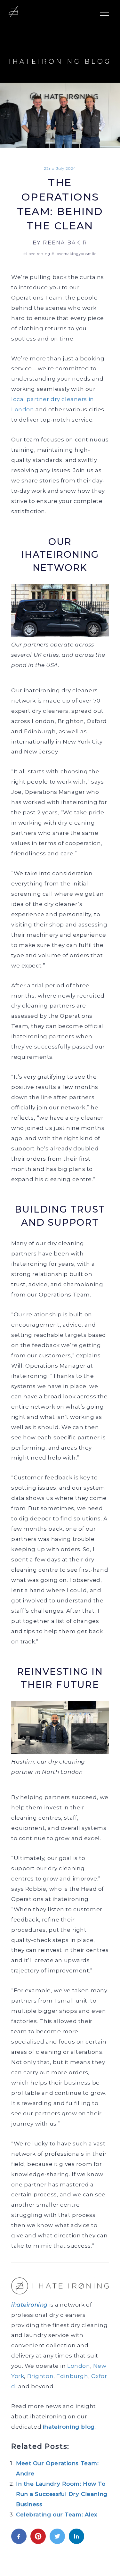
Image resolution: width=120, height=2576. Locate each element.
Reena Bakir (65, 243)
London (79, 2366)
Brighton (40, 2376)
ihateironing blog (69, 2427)
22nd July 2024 (60, 168)
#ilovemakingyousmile (74, 254)
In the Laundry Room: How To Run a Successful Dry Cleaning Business (62, 2494)
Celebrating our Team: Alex (57, 2514)
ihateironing (29, 2305)
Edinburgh (72, 2376)
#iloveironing (37, 254)
